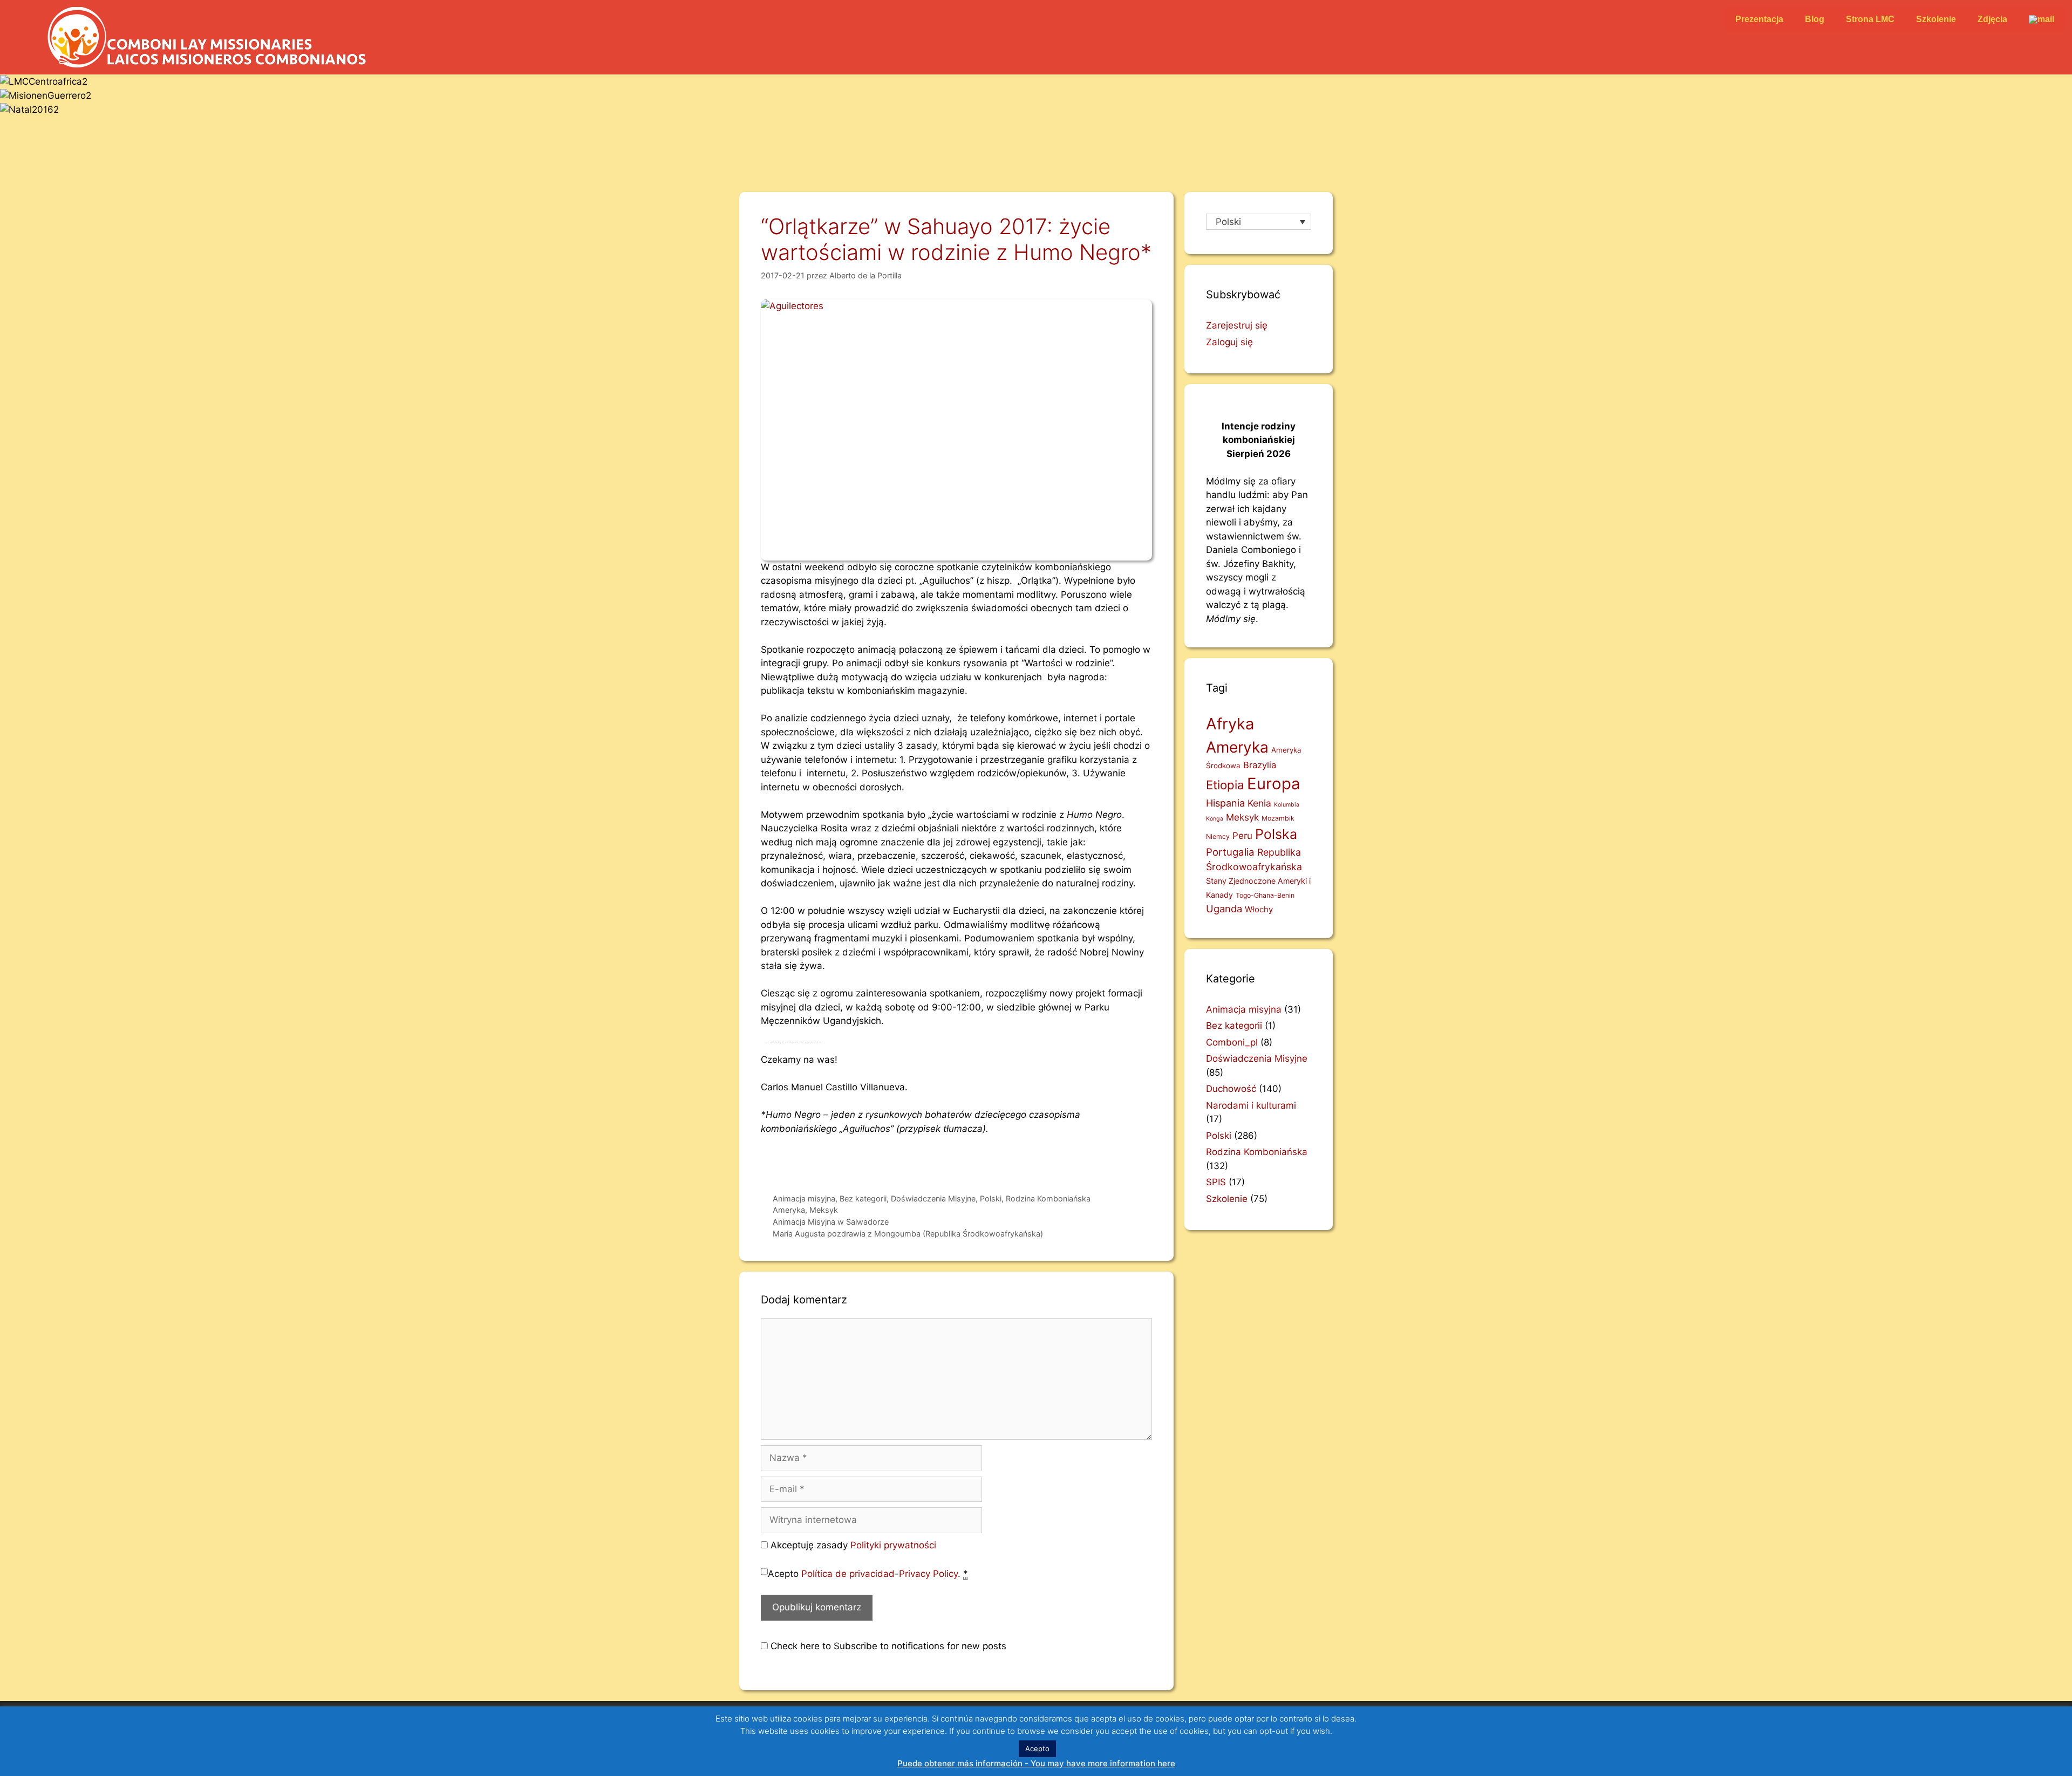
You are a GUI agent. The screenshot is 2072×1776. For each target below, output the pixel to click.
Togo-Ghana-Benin (1265, 895)
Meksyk (824, 1210)
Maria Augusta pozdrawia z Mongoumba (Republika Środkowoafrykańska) (908, 1234)
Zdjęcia (1992, 19)
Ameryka (789, 1210)
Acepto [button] (1037, 1748)
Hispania (1225, 803)
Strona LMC (1870, 19)
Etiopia (1225, 785)
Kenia (1259, 803)
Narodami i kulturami (1251, 1105)
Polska (1276, 834)
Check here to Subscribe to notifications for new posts (887, 1646)
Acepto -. (868, 1574)
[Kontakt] (2042, 19)
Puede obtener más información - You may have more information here (1036, 1763)
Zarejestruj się (1237, 325)
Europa (1274, 784)
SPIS (1216, 1182)
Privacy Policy (928, 1574)
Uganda (1224, 909)
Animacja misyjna (804, 1198)
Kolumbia (1287, 805)
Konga (1215, 819)
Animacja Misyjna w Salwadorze (831, 1222)
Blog (1815, 19)
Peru (1242, 836)
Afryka (1230, 724)
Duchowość (1231, 1089)
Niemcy (1218, 836)
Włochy (1259, 909)
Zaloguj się (1229, 342)
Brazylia (1260, 765)
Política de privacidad (848, 1574)
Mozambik (1278, 818)
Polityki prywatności (893, 1545)
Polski (991, 1198)
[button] (1036, 133)
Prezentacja (1759, 19)
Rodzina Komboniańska (1048, 1198)
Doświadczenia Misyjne (933, 1198)
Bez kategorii (863, 1198)
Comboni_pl (1232, 1042)
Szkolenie (1936, 19)
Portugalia (1230, 852)
